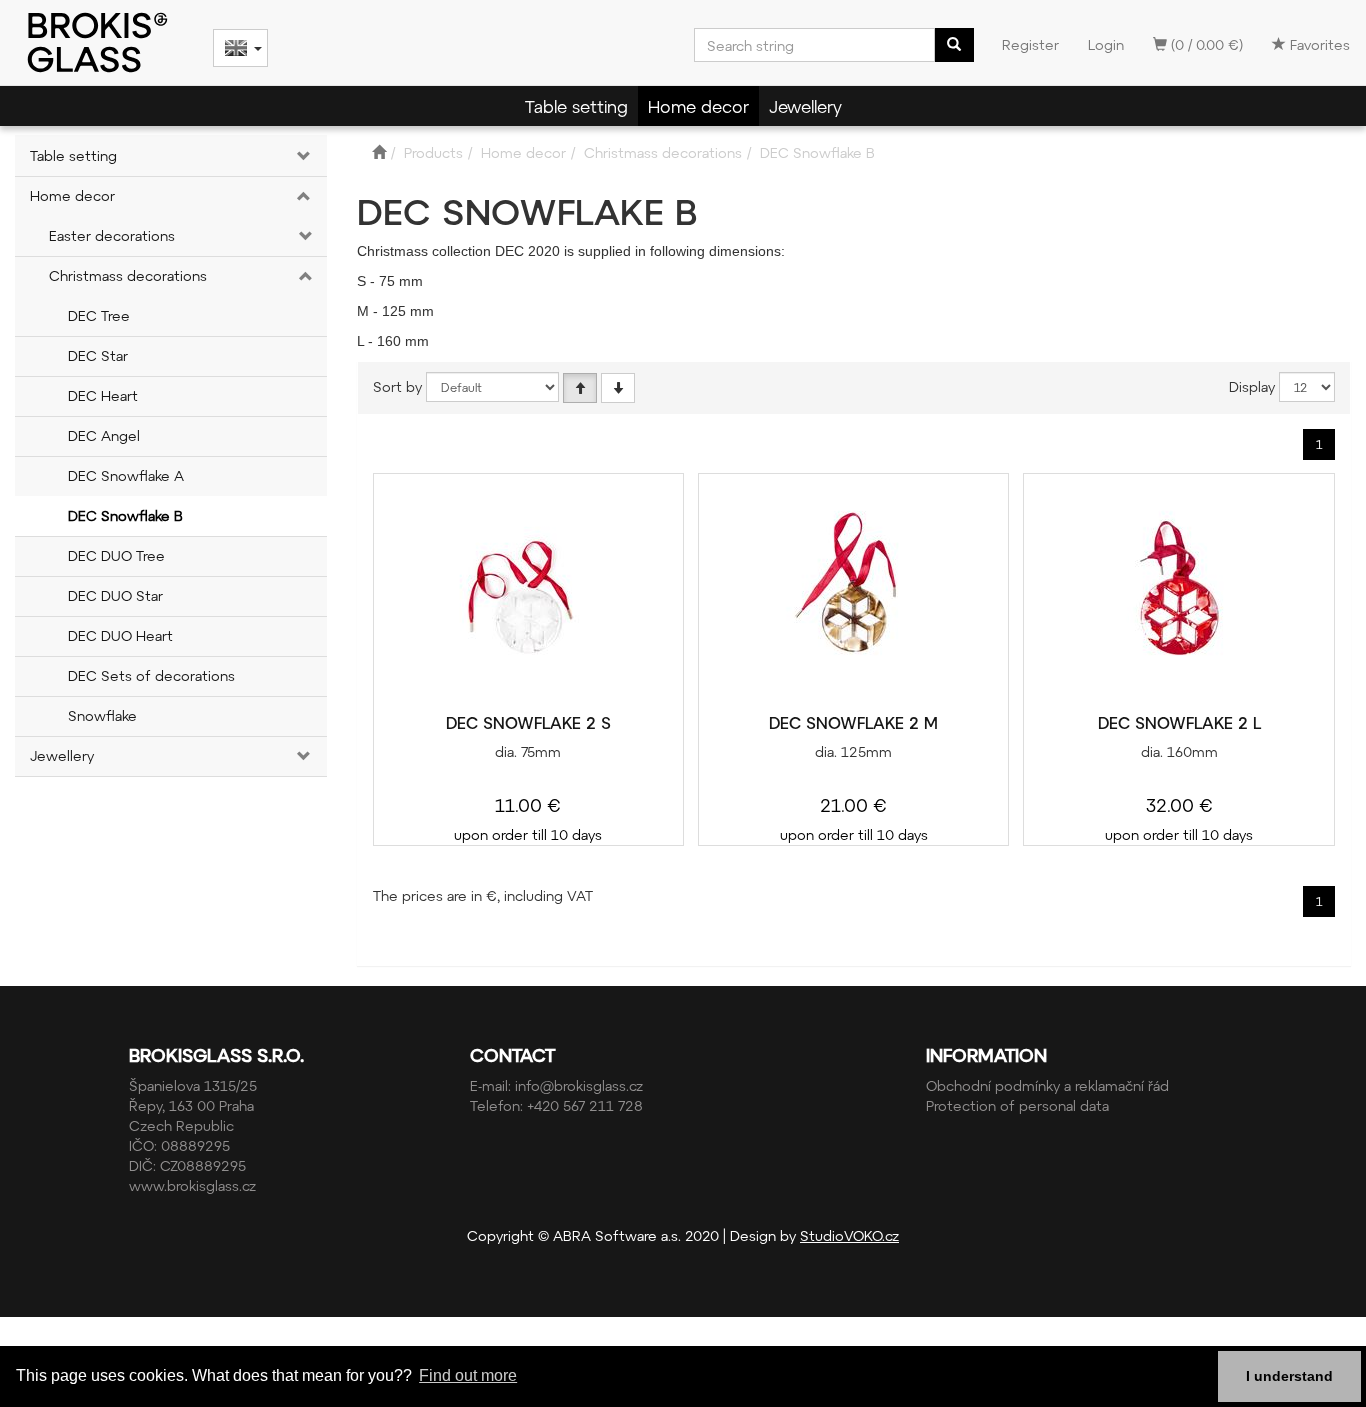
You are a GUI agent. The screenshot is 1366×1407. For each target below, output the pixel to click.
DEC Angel (104, 435)
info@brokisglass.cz (579, 1085)
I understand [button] (1289, 1376)
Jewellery (805, 106)
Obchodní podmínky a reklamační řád (1047, 1085)
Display (1252, 386)
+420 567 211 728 (585, 1105)
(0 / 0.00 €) (1205, 44)
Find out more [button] (468, 1375)
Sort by (397, 386)
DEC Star (98, 355)
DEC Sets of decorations (151, 675)
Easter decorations (112, 235)
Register (1030, 44)
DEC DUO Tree (116, 555)
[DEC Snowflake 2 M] (854, 594)
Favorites (1318, 44)
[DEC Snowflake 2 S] (528, 594)
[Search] (954, 45)
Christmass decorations (128, 275)
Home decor (698, 106)
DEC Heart (103, 395)
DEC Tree (99, 315)
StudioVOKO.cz (849, 1235)
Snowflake (102, 715)
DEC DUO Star (115, 595)
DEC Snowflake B (125, 515)
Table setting (576, 106)
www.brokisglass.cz (192, 1185)
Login (1106, 44)
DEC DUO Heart (120, 635)
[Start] (379, 152)
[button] (301, 156)
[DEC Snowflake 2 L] (1179, 594)
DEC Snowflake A (126, 475)
